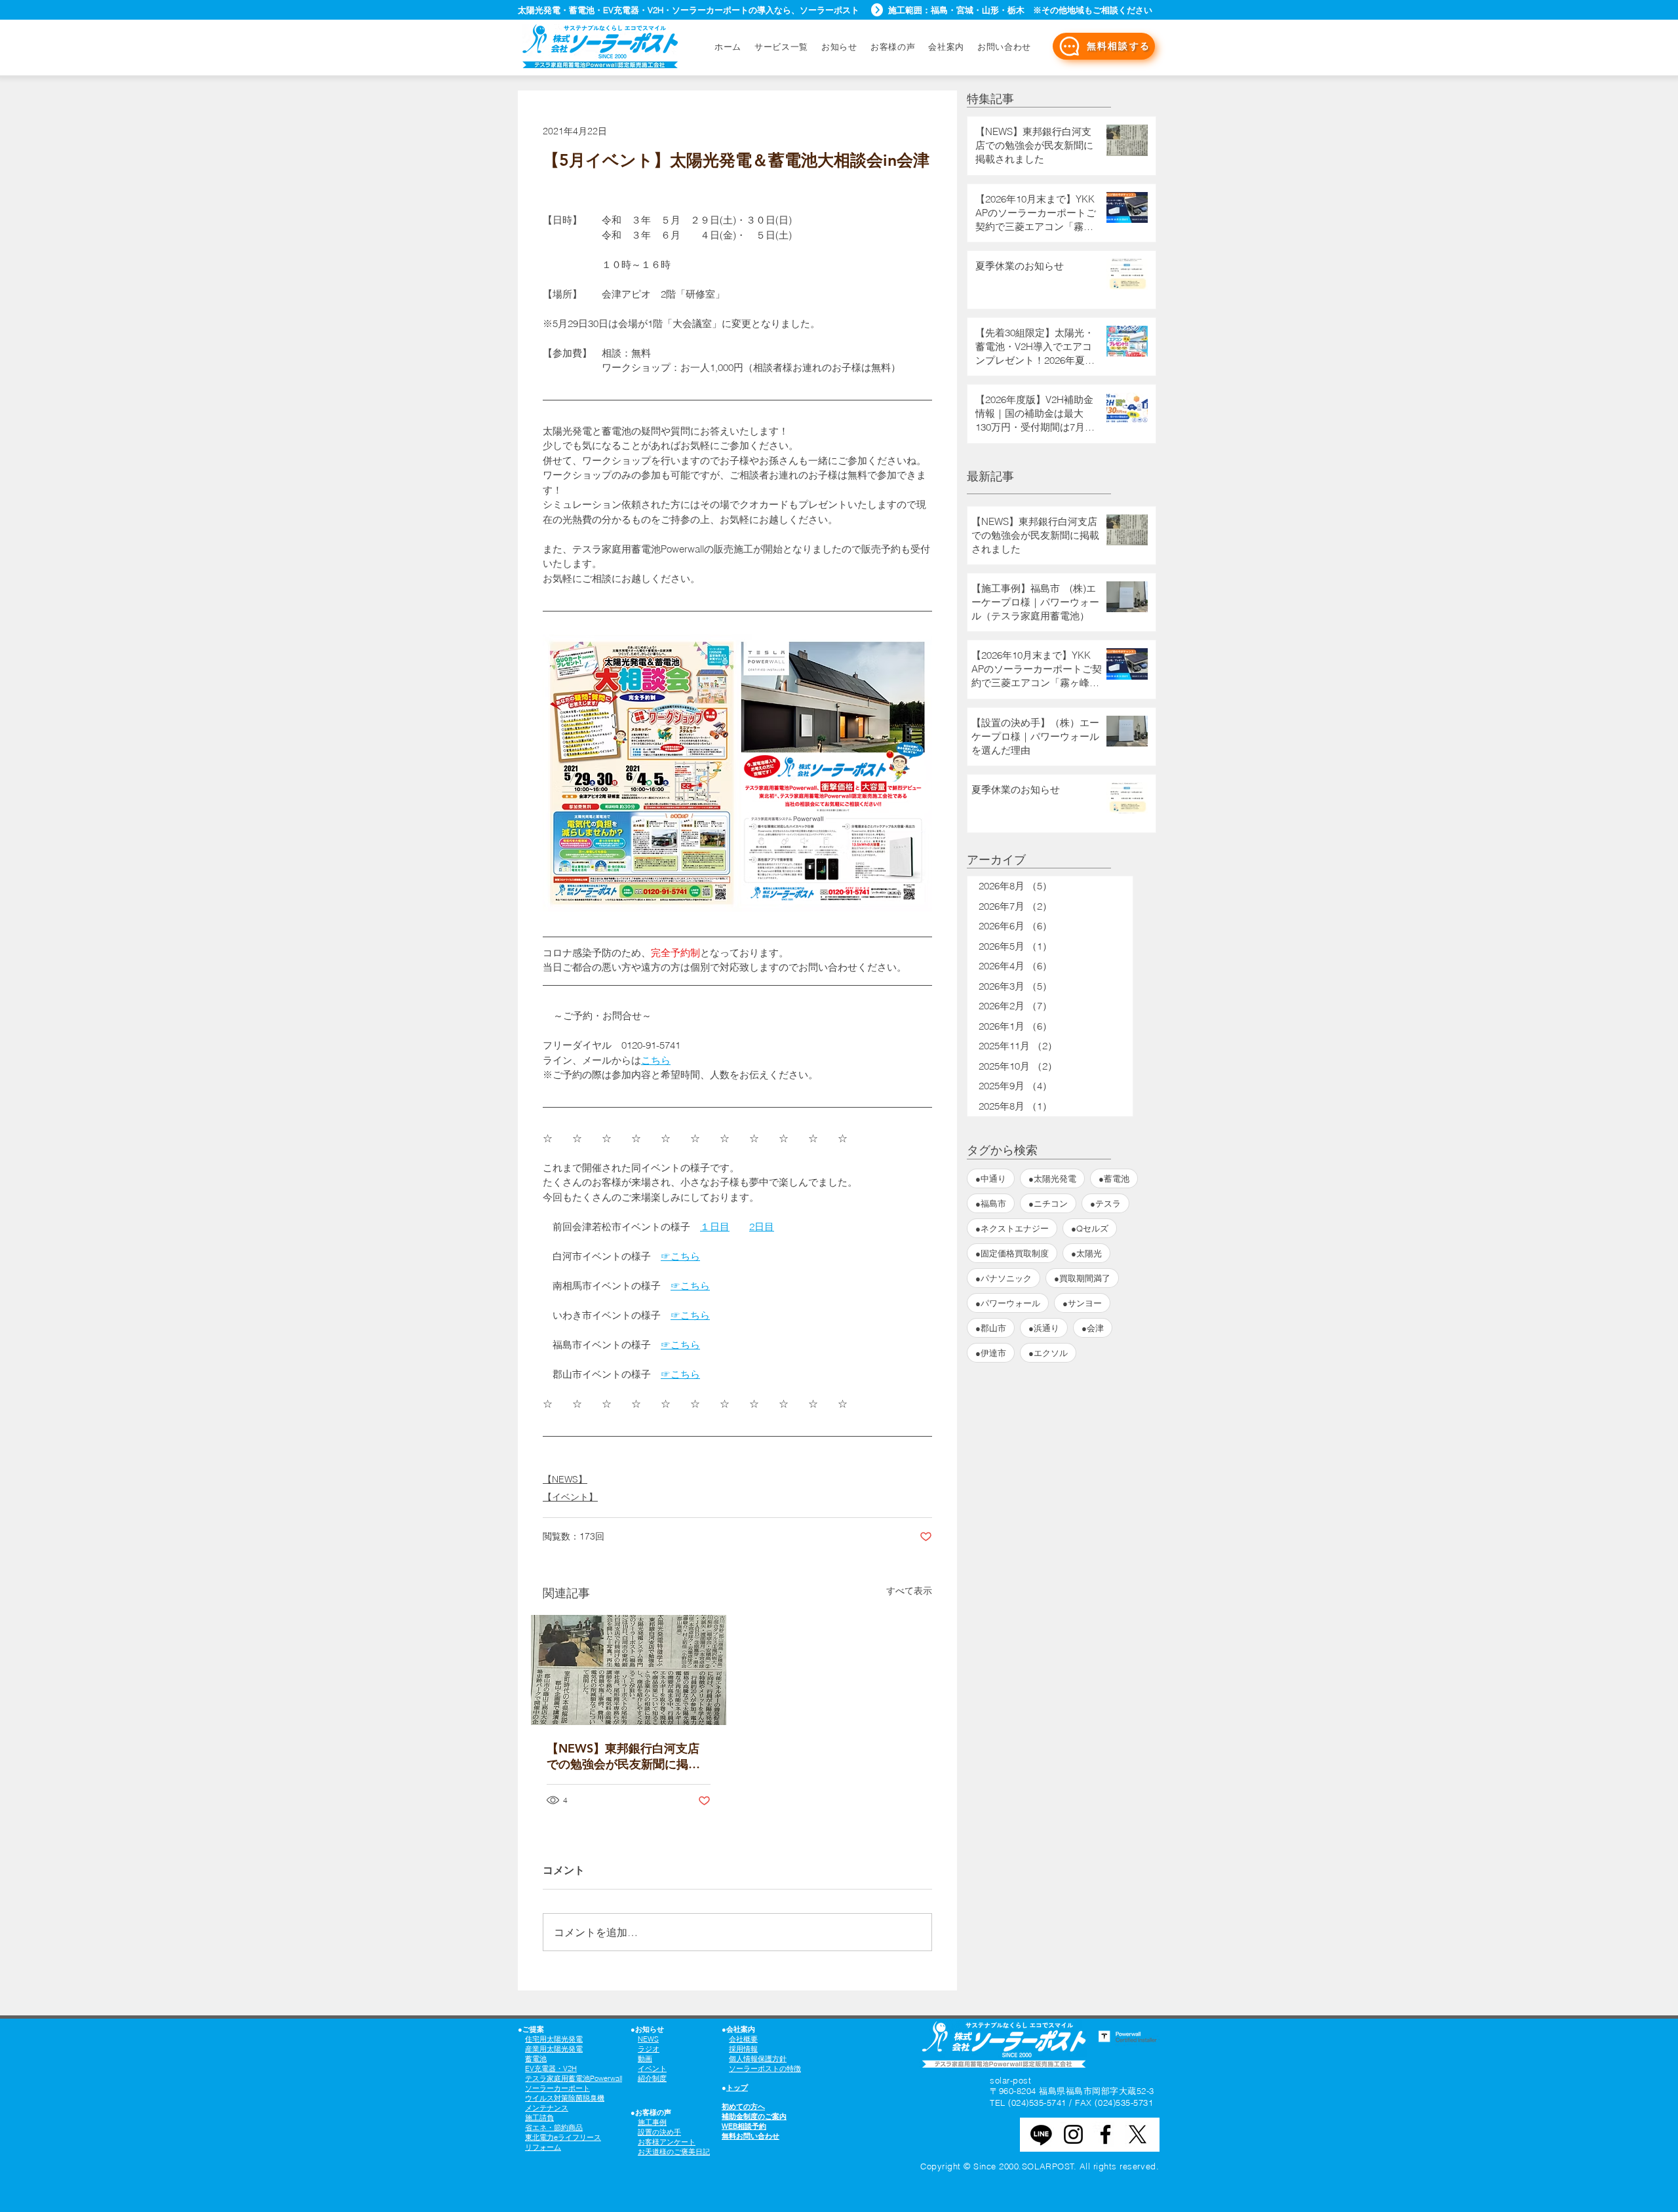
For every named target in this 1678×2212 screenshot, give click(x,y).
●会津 (1093, 1328)
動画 (645, 2059)
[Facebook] (1105, 2134)
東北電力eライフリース (563, 2137)
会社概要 (743, 2039)
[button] (1004, 47)
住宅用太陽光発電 (554, 2039)
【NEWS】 (565, 1479)
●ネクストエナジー (1012, 1228)
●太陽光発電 (1052, 1178)
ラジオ (649, 2049)
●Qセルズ (1090, 1228)
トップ (737, 2087)
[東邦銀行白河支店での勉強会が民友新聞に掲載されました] (629, 1670)
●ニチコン (1048, 1203)
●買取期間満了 (1082, 1278)
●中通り (991, 1178)
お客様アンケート (667, 2142)
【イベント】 (570, 1497)
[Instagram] (1073, 2134)
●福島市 (991, 1203)
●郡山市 (991, 1328)
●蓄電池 (1114, 1178)
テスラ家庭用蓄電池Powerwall (574, 2078)
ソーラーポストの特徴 (765, 2068)
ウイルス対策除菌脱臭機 (565, 2098)
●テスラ (1105, 1203)
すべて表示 (909, 1591)
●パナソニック (1004, 1278)
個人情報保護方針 (758, 2059)
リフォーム (543, 2147)
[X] (1138, 2134)
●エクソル (1048, 1353)
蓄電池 (536, 2059)
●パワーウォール (1008, 1303)
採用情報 (743, 2049)
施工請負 (539, 2118)
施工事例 (652, 2122)
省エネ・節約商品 (554, 2127)
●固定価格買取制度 (1012, 1253)
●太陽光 (1086, 1253)
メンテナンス (547, 2108)
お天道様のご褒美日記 (674, 2152)
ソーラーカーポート (557, 2088)
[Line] (1041, 2134)
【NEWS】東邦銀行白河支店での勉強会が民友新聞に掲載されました (623, 1756)
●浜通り (1044, 1328)
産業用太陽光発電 (554, 2049)
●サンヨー (1082, 1303)
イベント (652, 2068)
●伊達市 (991, 1353)
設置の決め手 (659, 2132)
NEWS (648, 2039)
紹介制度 (652, 2078)
